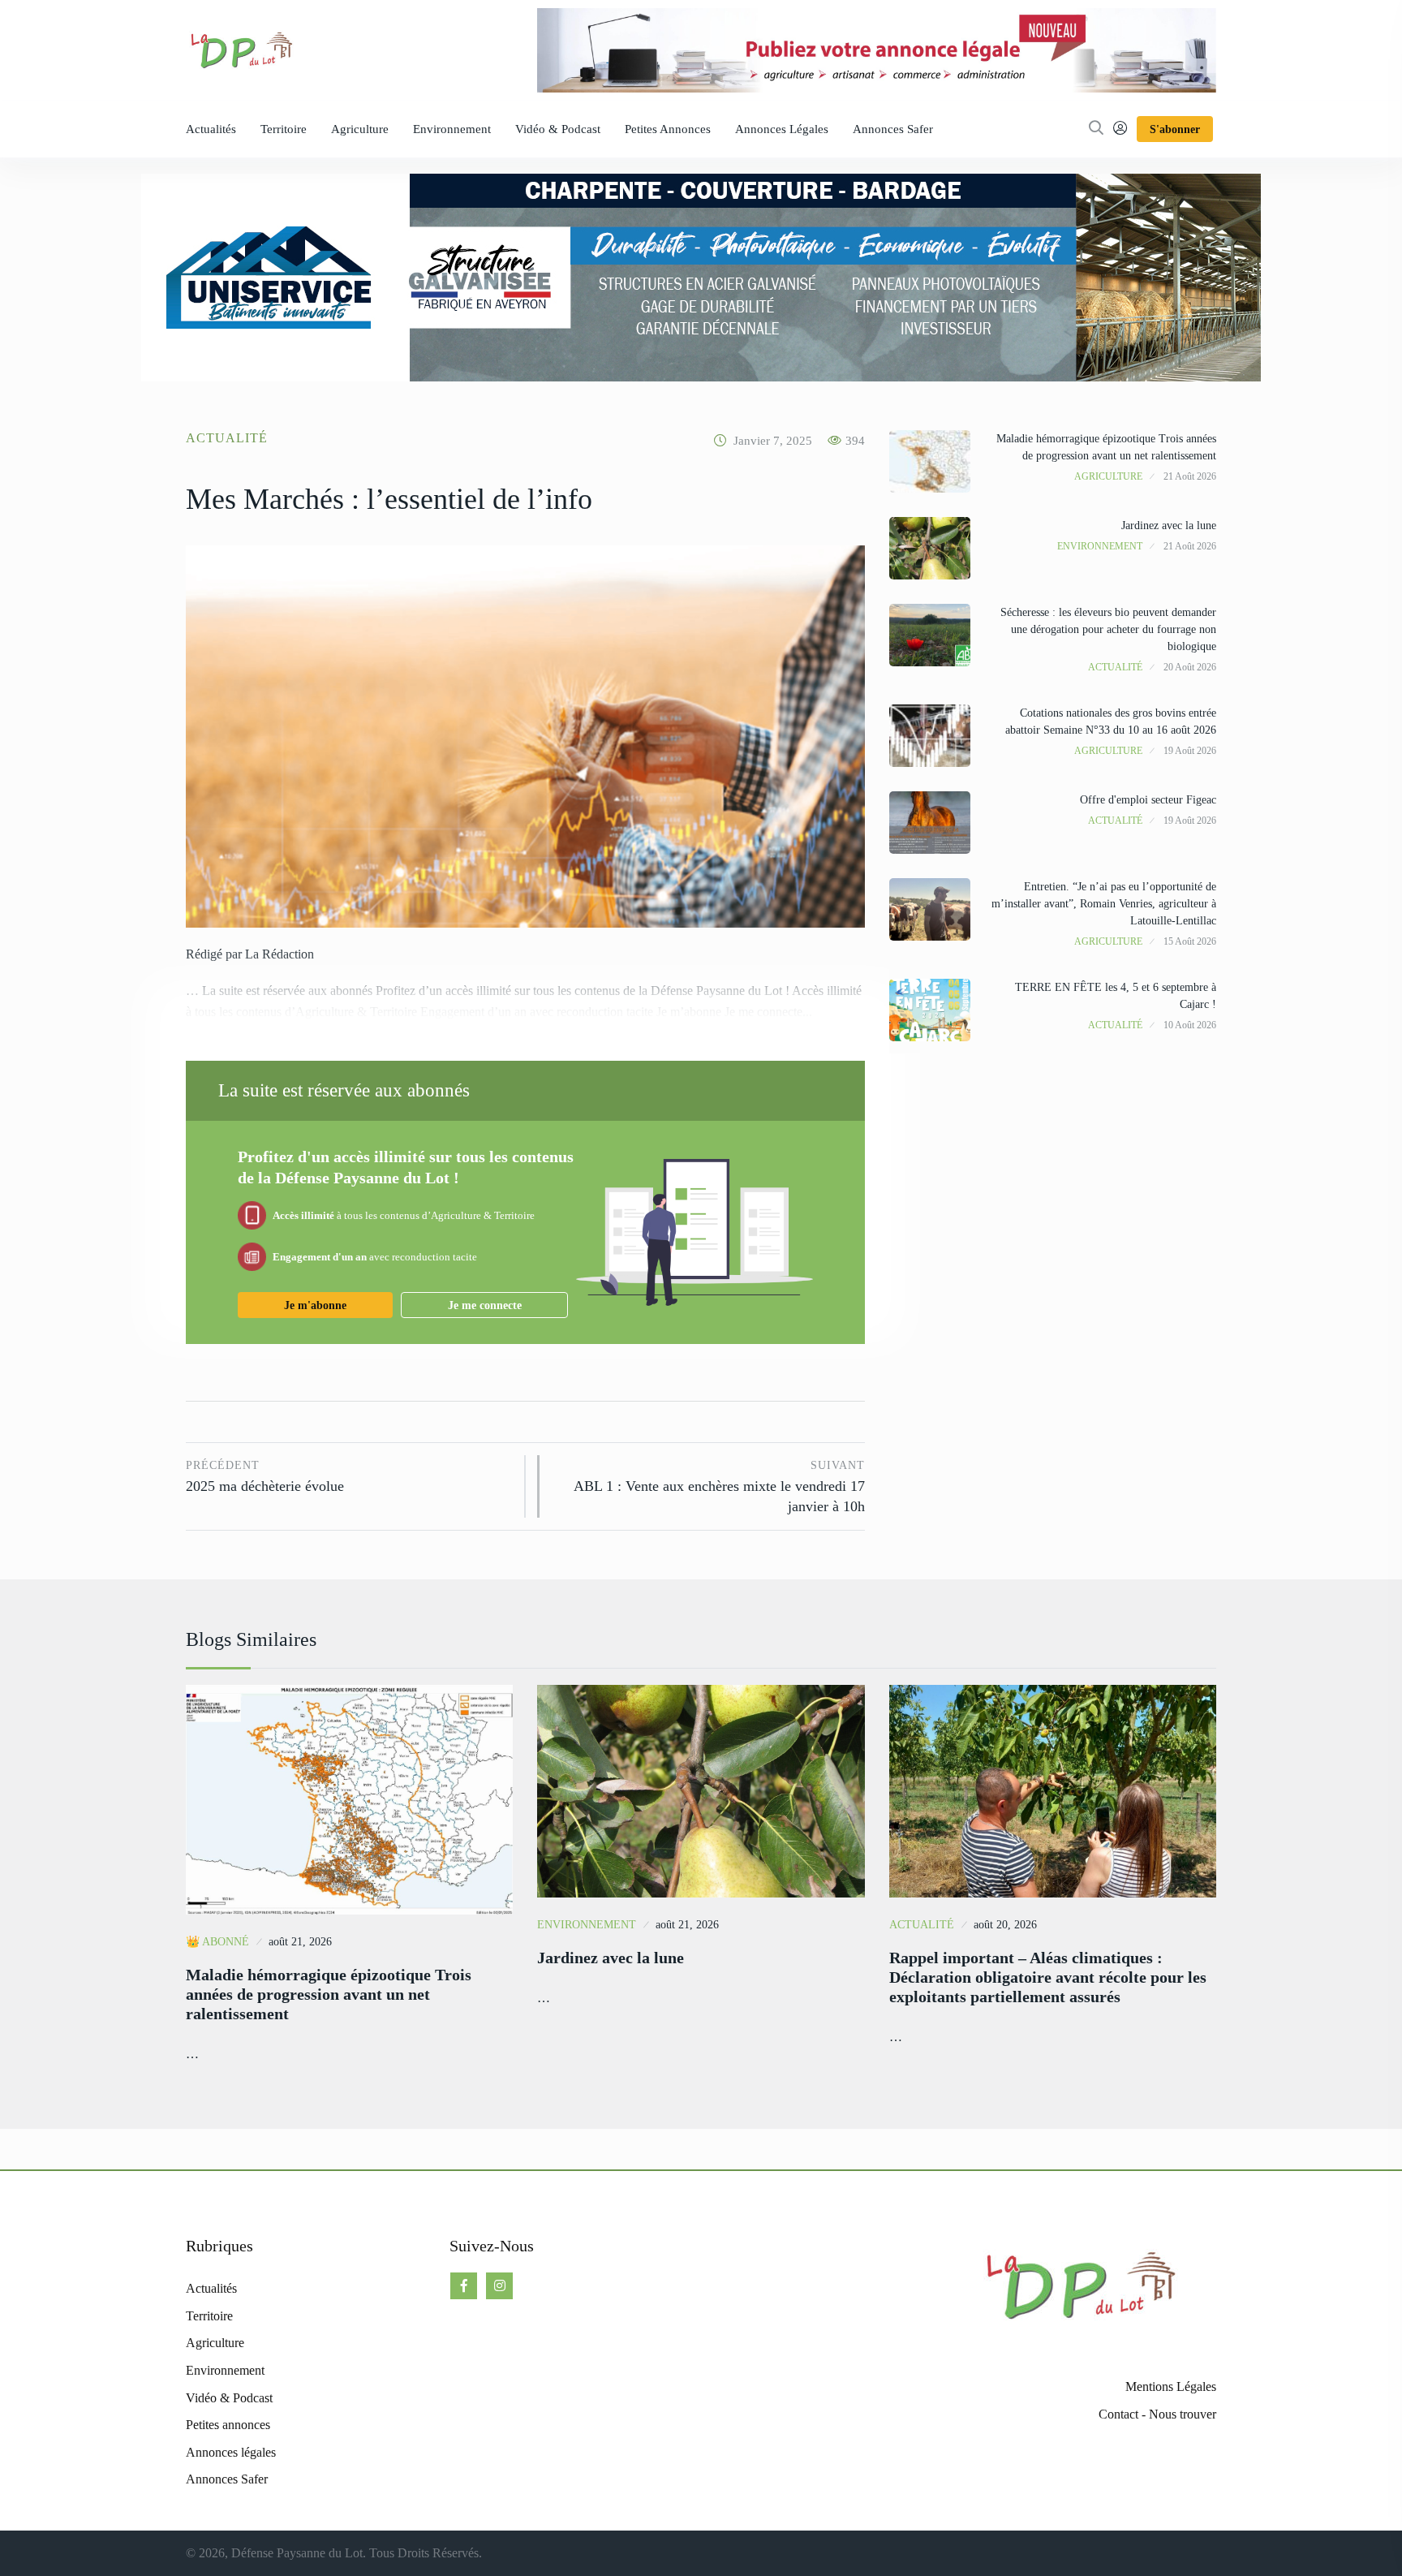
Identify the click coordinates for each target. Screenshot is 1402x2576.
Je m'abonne (315, 1305)
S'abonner (1175, 129)
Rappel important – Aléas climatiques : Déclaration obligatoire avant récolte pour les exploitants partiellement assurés (1048, 1977)
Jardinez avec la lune (1169, 526)
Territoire (284, 129)
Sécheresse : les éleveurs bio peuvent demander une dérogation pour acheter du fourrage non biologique (1108, 629)
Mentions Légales (1171, 2386)
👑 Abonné (217, 1942)
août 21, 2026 (300, 1942)
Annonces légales (782, 129)
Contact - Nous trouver (1157, 2414)
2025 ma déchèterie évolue (265, 1477)
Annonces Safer (893, 129)
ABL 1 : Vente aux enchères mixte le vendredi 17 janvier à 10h (719, 1487)
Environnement (452, 129)
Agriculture (360, 129)
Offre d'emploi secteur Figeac (1148, 800)
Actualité (227, 438)
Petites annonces (668, 129)
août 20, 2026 (1005, 1925)
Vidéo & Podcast (558, 129)
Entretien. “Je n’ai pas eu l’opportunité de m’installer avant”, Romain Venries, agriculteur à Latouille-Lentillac (1104, 904)
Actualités (211, 129)
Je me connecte (485, 1305)
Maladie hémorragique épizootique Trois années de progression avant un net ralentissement (329, 1994)
